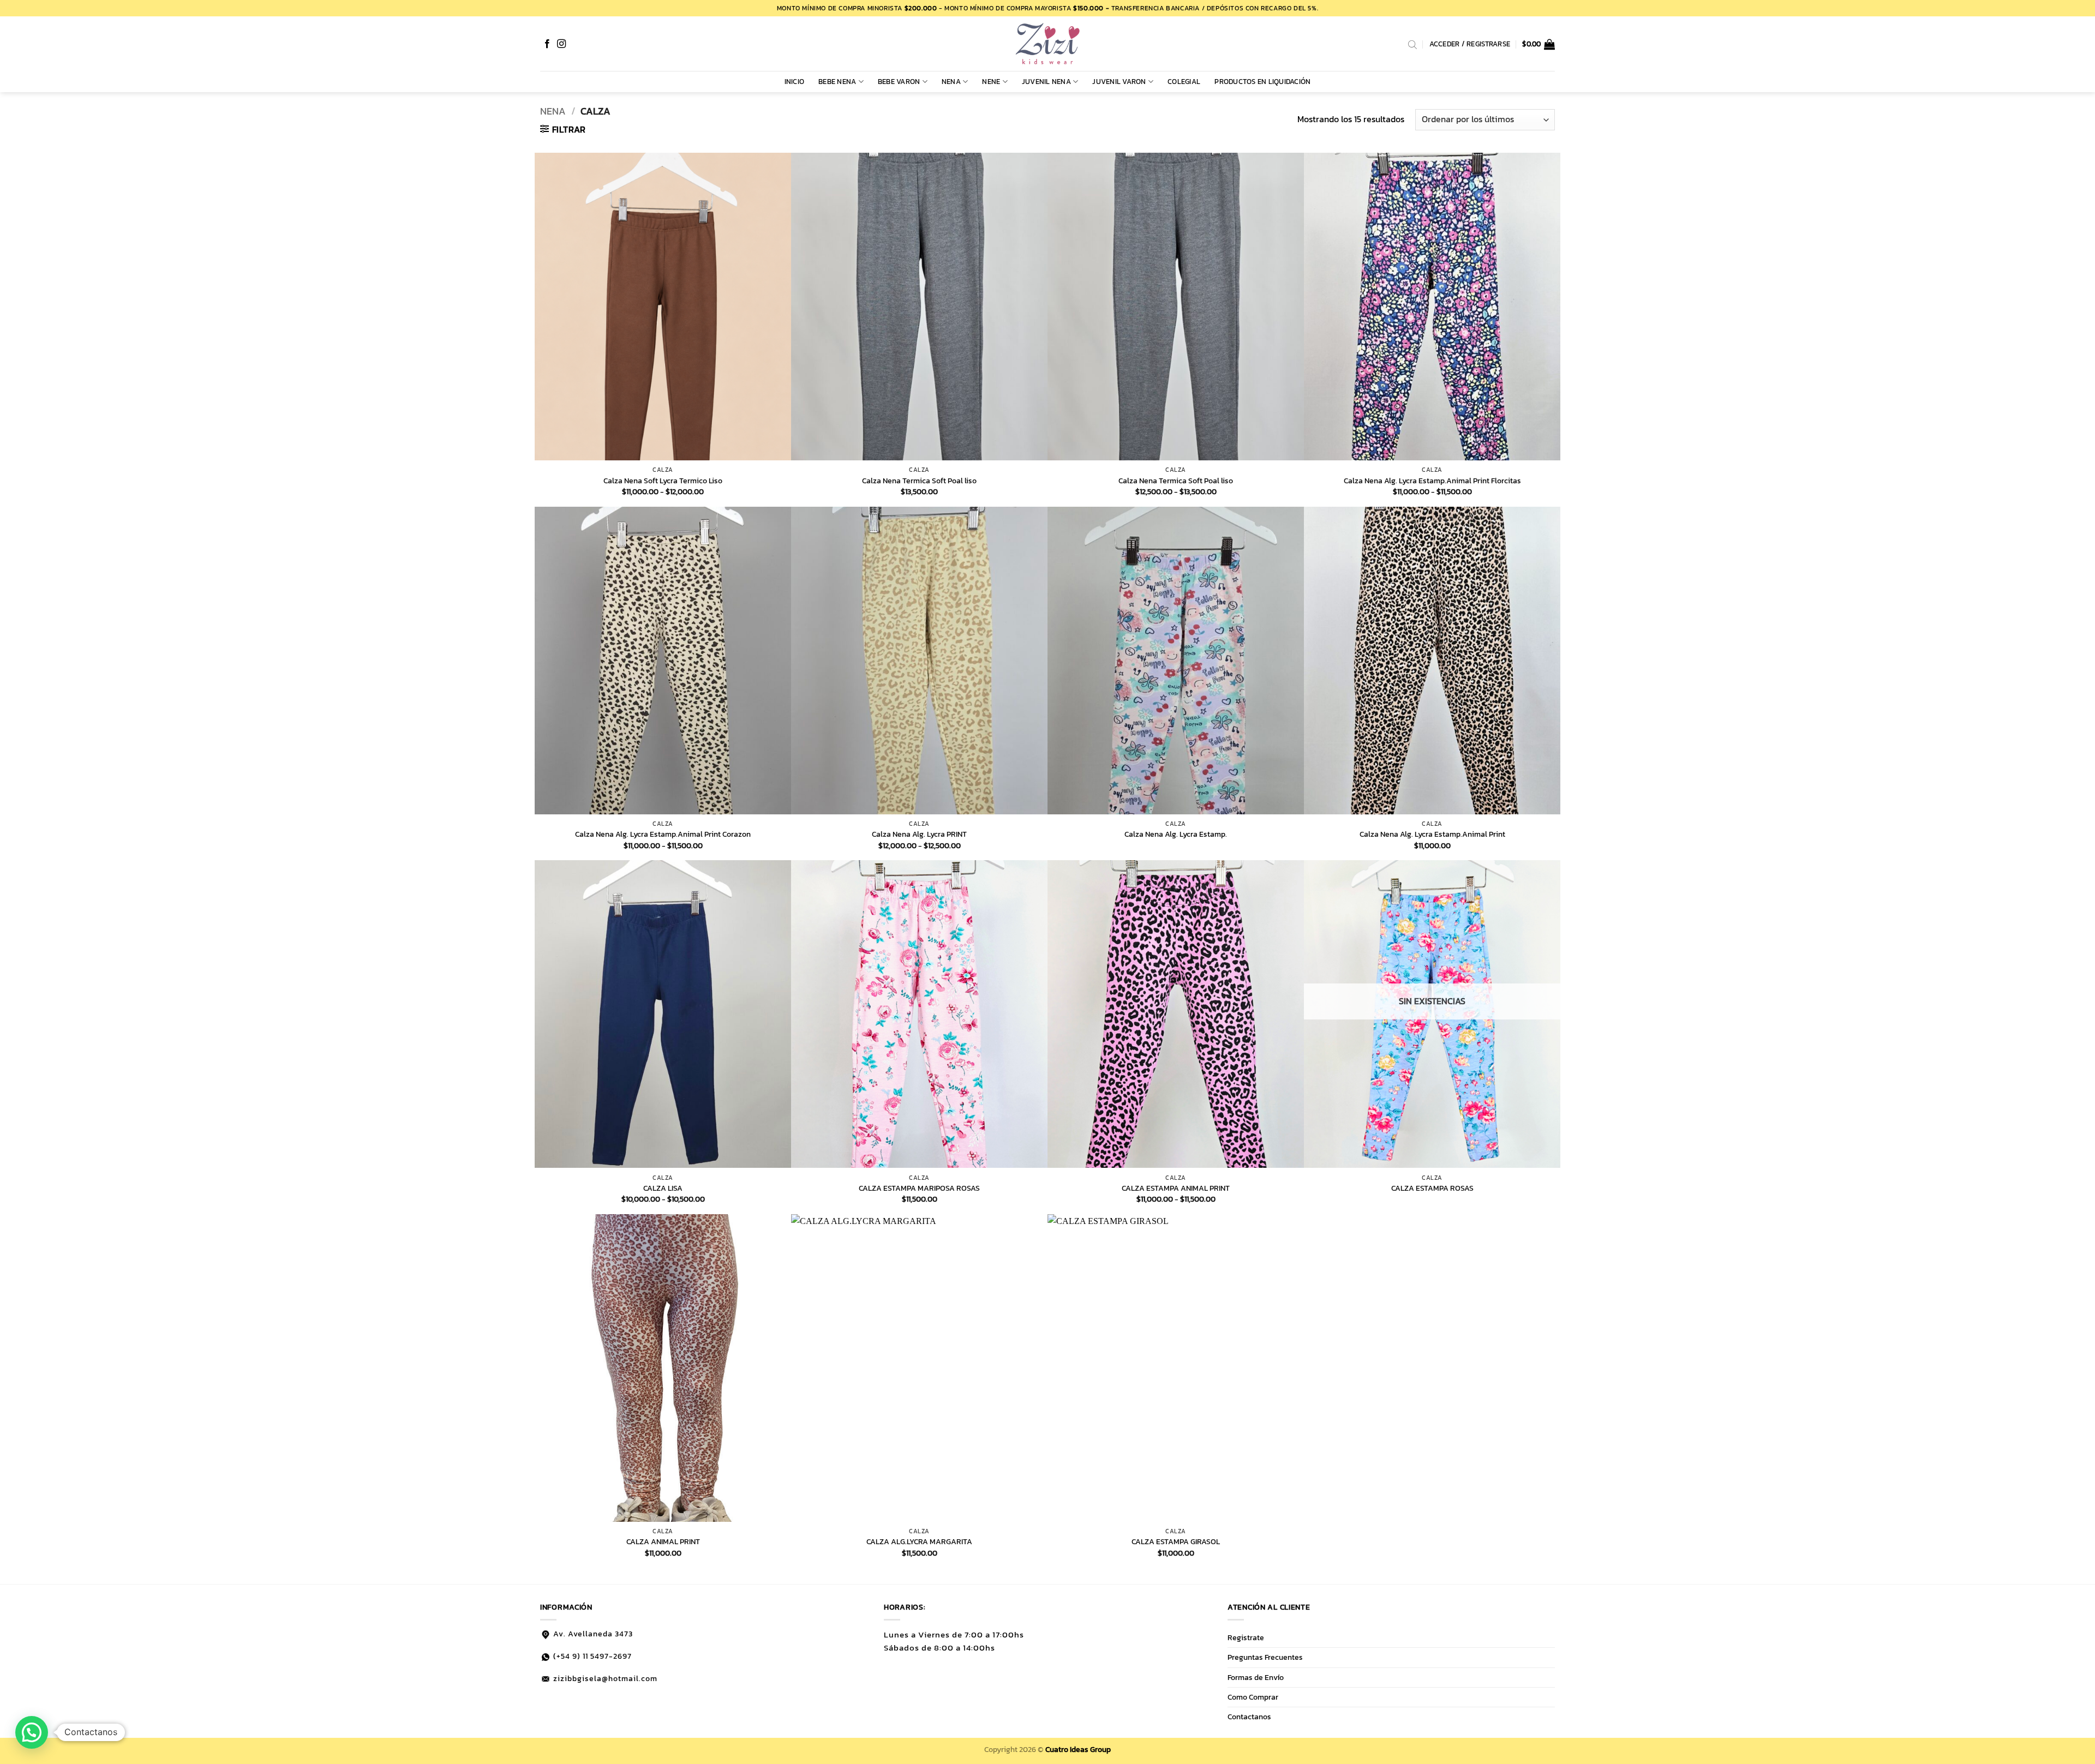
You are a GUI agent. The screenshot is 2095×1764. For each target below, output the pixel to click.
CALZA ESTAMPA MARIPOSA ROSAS (919, 1188)
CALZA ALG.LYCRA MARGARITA (919, 1542)
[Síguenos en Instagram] (561, 44)
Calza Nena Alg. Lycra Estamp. (1176, 834)
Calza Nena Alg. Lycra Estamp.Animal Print (1432, 834)
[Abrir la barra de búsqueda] (1412, 44)
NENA (951, 82)
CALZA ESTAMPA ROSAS (1432, 1188)
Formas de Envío (1256, 1677)
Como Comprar (1253, 1697)
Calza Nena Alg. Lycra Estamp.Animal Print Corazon (663, 834)
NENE (991, 82)
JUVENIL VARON (1119, 82)
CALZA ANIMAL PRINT (663, 1542)
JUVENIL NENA (1046, 82)
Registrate (1246, 1637)
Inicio (795, 82)
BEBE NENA (837, 82)
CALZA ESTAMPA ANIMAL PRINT (1176, 1188)
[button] (1539, 44)
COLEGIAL (1184, 82)
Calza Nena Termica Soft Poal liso (919, 481)
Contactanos (1249, 1717)
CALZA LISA (663, 1188)
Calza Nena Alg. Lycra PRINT (919, 834)
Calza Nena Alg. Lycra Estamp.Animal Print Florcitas (1432, 481)
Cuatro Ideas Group (1078, 1749)
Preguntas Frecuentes (1265, 1657)
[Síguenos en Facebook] (547, 44)
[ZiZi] (1047, 44)
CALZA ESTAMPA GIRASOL (1176, 1542)
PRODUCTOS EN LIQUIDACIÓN (1262, 82)
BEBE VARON (899, 82)
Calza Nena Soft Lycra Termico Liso (663, 481)
